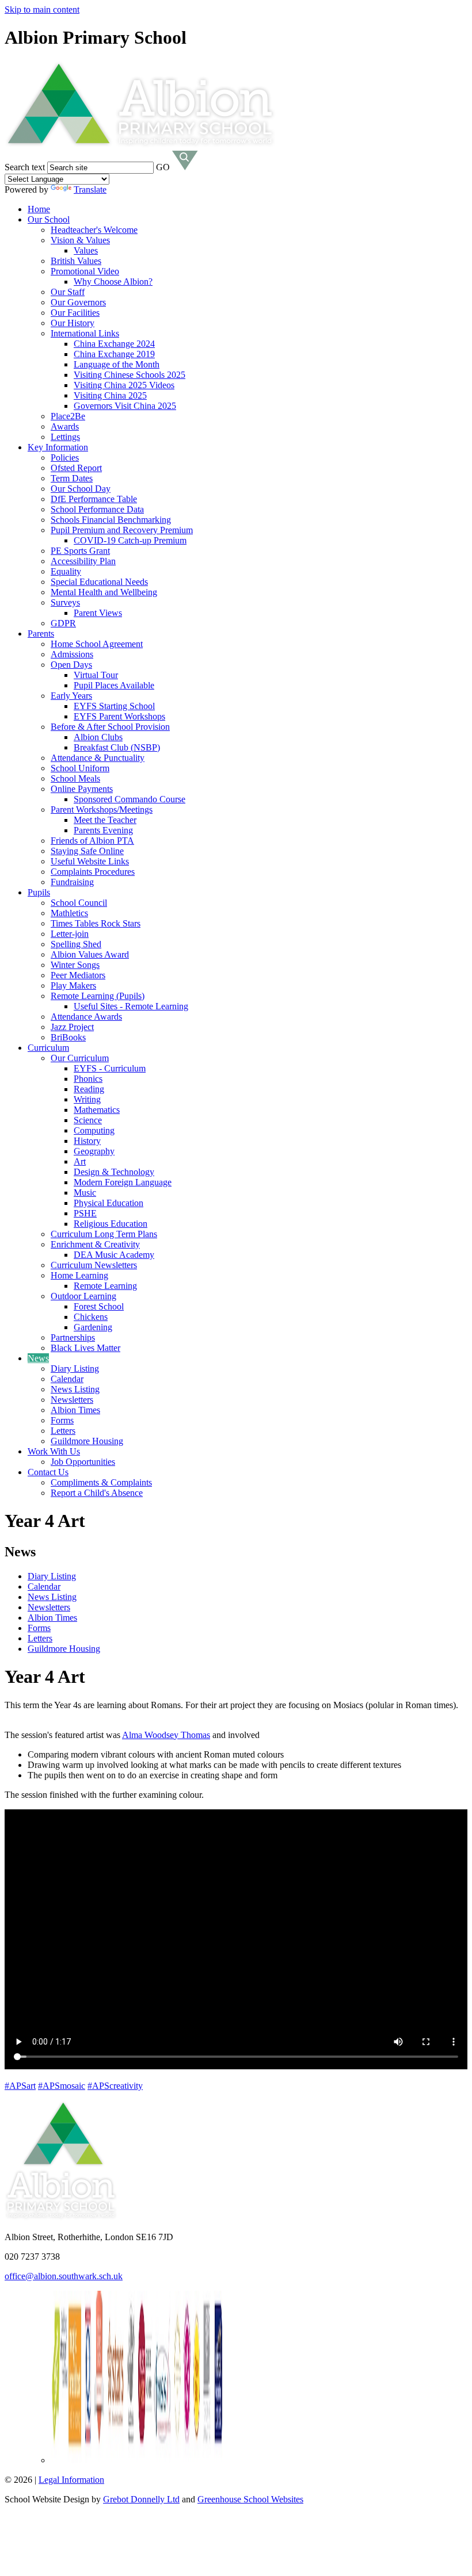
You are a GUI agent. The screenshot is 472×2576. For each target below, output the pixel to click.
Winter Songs (75, 965)
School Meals (75, 778)
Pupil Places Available (114, 685)
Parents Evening (103, 830)
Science (88, 1120)
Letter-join (70, 934)
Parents (41, 634)
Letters (63, 1431)
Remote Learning (105, 1286)
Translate (90, 190)
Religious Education (111, 1224)
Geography (94, 1151)
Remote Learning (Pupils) (98, 996)
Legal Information (71, 2480)
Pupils (39, 892)
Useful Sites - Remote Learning (131, 1006)
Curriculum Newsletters (94, 1265)
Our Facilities (75, 313)
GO (163, 167)
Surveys (65, 602)
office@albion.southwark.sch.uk (64, 2276)
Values (86, 250)
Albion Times (75, 1410)
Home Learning (79, 1275)
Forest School (99, 1306)
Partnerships (73, 1337)
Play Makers (73, 985)
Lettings (65, 437)
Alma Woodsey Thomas (166, 1735)
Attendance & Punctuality (98, 758)
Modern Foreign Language (123, 1182)
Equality (66, 571)
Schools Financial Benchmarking (111, 520)
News (38, 1358)
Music (85, 1193)
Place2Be (68, 416)
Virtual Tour (96, 675)
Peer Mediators (78, 975)
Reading (89, 1089)
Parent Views (98, 613)
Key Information (58, 447)
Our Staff (68, 292)
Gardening (93, 1327)
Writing (87, 1099)
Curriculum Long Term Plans (104, 1234)
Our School (49, 219)
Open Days (71, 665)
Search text (25, 167)
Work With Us (54, 1451)
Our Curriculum (80, 1058)
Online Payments (82, 789)
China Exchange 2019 (114, 354)
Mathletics (69, 913)
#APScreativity (115, 2086)
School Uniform (80, 768)
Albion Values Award (90, 954)
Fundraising (72, 882)
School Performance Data (97, 509)
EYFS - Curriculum (110, 1068)
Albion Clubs (98, 737)
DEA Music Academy (114, 1255)
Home (39, 209)
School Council (79, 903)
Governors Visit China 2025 (125, 406)
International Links (85, 333)
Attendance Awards (86, 1017)
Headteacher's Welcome (94, 230)
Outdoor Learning (83, 1296)
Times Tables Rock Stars (96, 923)
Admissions (72, 654)
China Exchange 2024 (114, 344)
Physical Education (109, 1203)
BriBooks (68, 1037)
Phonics (88, 1079)
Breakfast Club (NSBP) (117, 747)
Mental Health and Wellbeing (104, 592)
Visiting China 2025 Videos (124, 385)
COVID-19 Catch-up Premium (130, 540)
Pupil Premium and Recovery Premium (122, 530)
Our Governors (78, 302)
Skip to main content (42, 9)
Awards (65, 426)
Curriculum (48, 1048)
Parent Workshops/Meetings (102, 809)
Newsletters (72, 1400)
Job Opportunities (83, 1462)
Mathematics (97, 1110)
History (87, 1141)
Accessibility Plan (83, 561)
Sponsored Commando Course (130, 799)
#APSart (20, 2086)
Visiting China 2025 (110, 395)
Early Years (71, 696)
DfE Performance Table (94, 499)
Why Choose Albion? (113, 282)
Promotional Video (85, 271)
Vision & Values (80, 240)
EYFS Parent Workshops (119, 716)
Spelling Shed (76, 944)
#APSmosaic (62, 2086)
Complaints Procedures (93, 872)
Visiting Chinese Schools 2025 (130, 375)
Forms (62, 1420)
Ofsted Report (76, 468)
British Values (76, 261)
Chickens (91, 1317)
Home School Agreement (97, 644)
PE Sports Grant (80, 551)
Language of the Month (117, 364)
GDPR (63, 623)
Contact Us (48, 1472)
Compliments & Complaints (101, 1482)
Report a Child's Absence (97, 1493)
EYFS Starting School (114, 706)
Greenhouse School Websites (250, 2499)
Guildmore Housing (87, 1441)
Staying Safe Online (87, 851)
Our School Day (81, 489)
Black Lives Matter (85, 1348)
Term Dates (72, 478)
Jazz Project (72, 1027)
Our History (73, 323)
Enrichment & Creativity (95, 1244)
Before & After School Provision (110, 727)
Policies (65, 458)
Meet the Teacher (105, 820)
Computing (94, 1130)
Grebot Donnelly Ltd (141, 2499)
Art (80, 1161)
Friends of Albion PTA (92, 841)
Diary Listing (75, 1369)
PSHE (85, 1213)
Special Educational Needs (99, 582)
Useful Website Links (90, 861)
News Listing (75, 1389)
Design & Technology (114, 1172)
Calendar (67, 1379)
